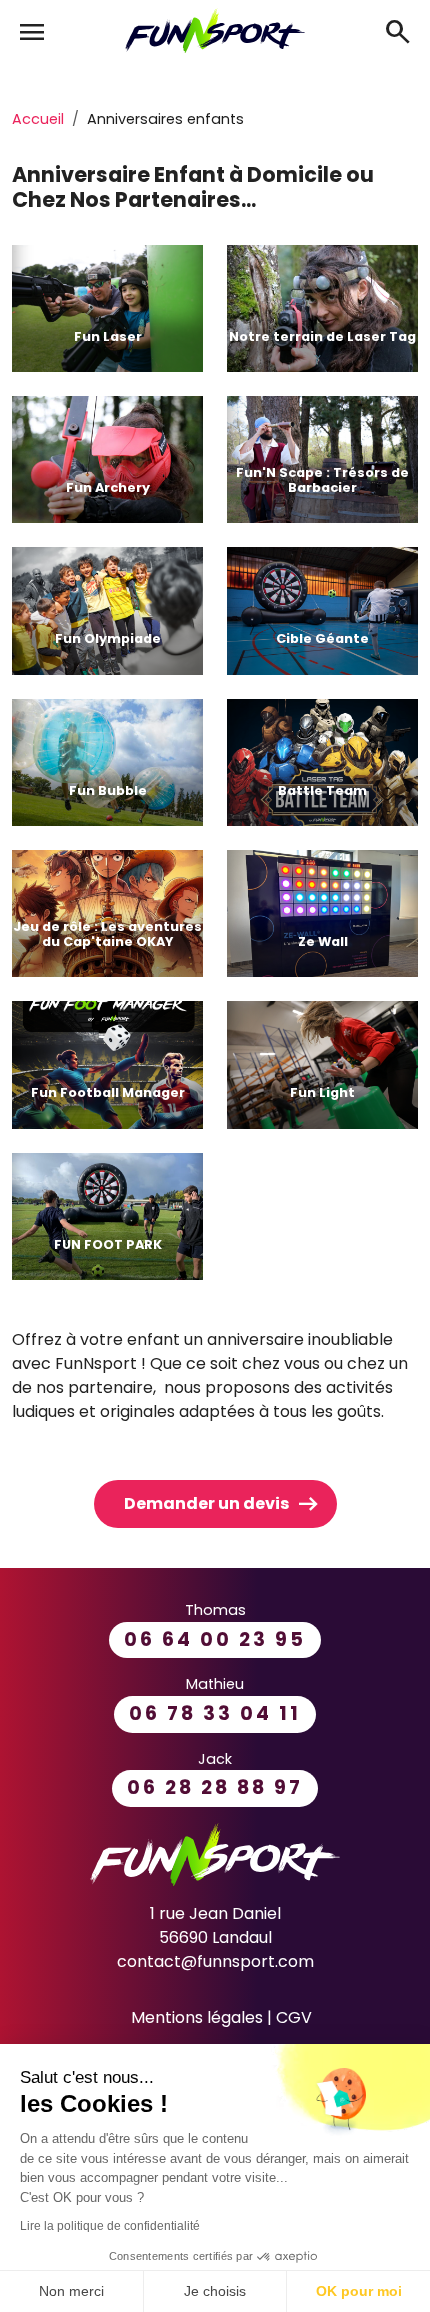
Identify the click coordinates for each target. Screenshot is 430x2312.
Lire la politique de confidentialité (110, 2226)
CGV (294, 2017)
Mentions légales (197, 2017)
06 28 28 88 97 (215, 1787)
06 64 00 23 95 (215, 1639)
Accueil (38, 119)
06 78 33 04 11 (215, 1713)
